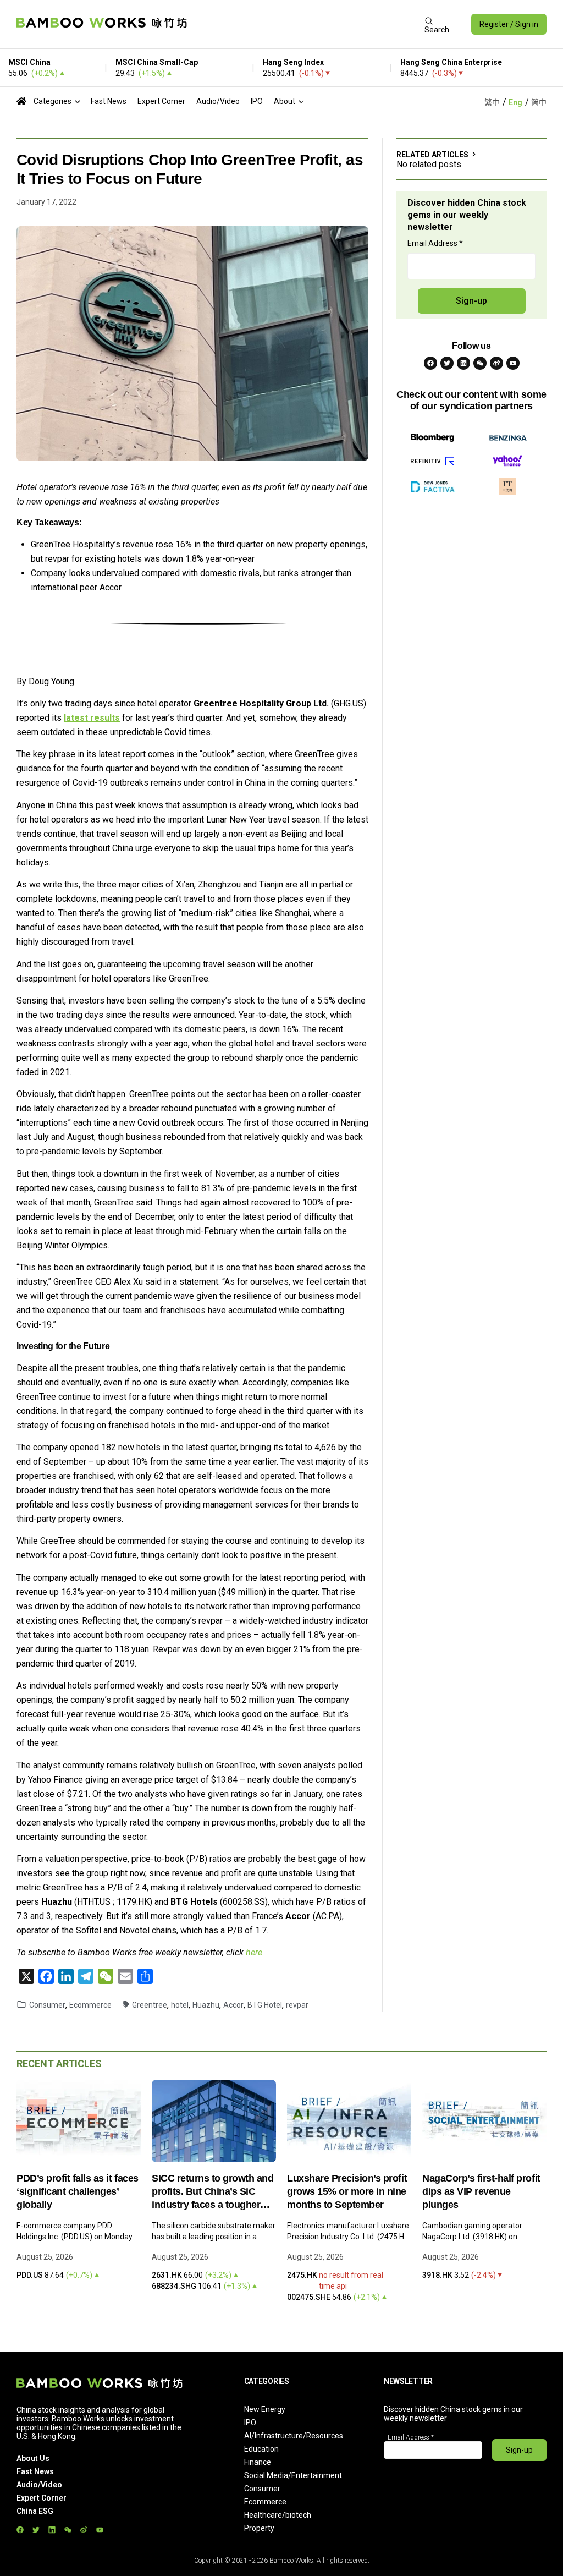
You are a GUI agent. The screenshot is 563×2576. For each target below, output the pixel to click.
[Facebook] (430, 363)
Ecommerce (90, 2005)
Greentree (150, 2005)
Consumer (47, 2005)
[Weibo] (496, 363)
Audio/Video (218, 101)
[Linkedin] (463, 363)
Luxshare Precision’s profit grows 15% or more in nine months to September (347, 2191)
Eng (515, 102)
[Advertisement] (305, 24)
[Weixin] (480, 363)
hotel (180, 2005)
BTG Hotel (265, 2005)
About (285, 101)
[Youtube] (513, 363)
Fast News (109, 101)
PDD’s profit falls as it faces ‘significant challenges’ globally (78, 2191)
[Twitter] (447, 363)
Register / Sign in (509, 24)
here (254, 1952)
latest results (92, 718)
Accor (233, 2005)
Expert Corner (161, 101)
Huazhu (206, 2005)
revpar (297, 2005)
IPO (257, 101)
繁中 (492, 102)
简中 (539, 102)
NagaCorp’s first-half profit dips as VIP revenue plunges (481, 2191)
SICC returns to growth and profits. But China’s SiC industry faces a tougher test (213, 2192)
